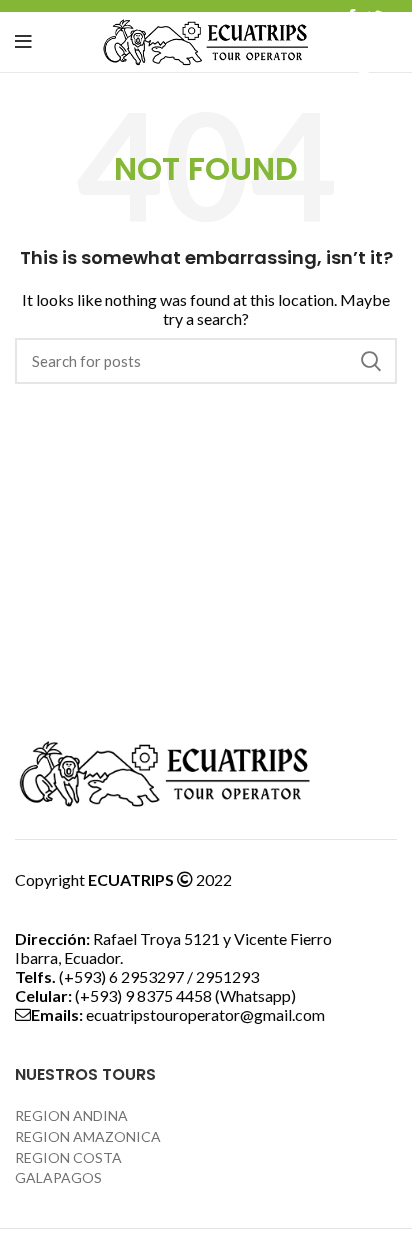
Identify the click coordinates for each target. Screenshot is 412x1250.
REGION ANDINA (71, 1115)
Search (370, 361)
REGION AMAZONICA (88, 1136)
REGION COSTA (68, 1157)
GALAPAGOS (58, 1177)
